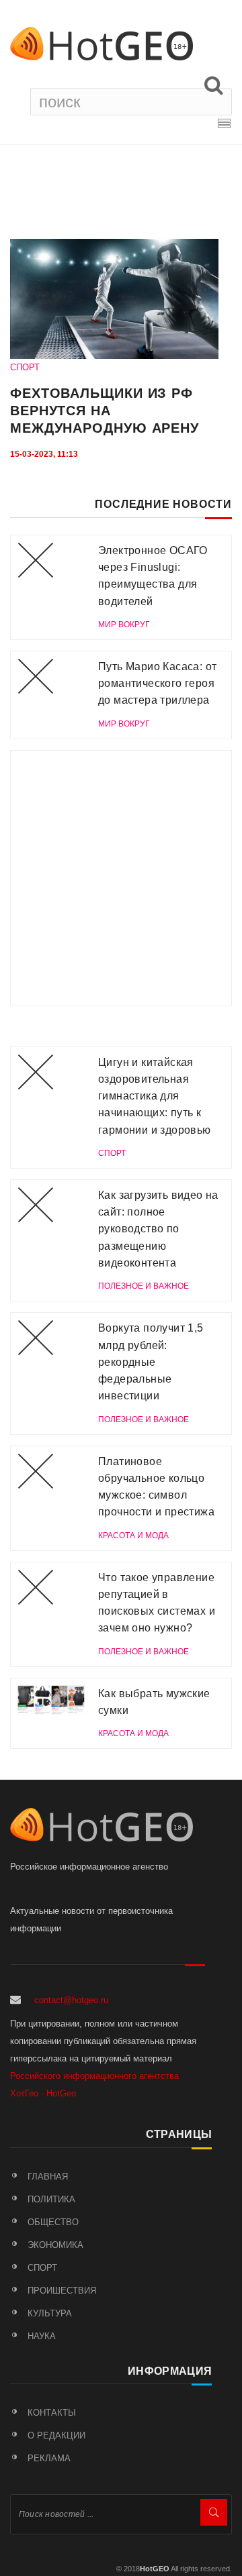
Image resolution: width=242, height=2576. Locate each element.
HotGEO (155, 2569)
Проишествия (62, 2291)
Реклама (49, 2458)
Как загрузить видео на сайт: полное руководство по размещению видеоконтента (158, 1229)
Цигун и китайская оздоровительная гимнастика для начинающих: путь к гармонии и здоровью (155, 1096)
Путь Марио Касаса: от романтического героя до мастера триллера (157, 684)
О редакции (56, 2435)
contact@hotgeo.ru (71, 2000)
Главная (48, 2177)
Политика (51, 2199)
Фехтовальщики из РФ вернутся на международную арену (105, 411)
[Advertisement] (121, 878)
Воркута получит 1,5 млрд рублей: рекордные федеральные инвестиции (151, 1362)
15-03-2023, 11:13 (44, 454)
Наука (42, 2336)
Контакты (52, 2413)
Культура (50, 2313)
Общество (53, 2222)
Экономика (55, 2245)
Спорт (42, 2268)
